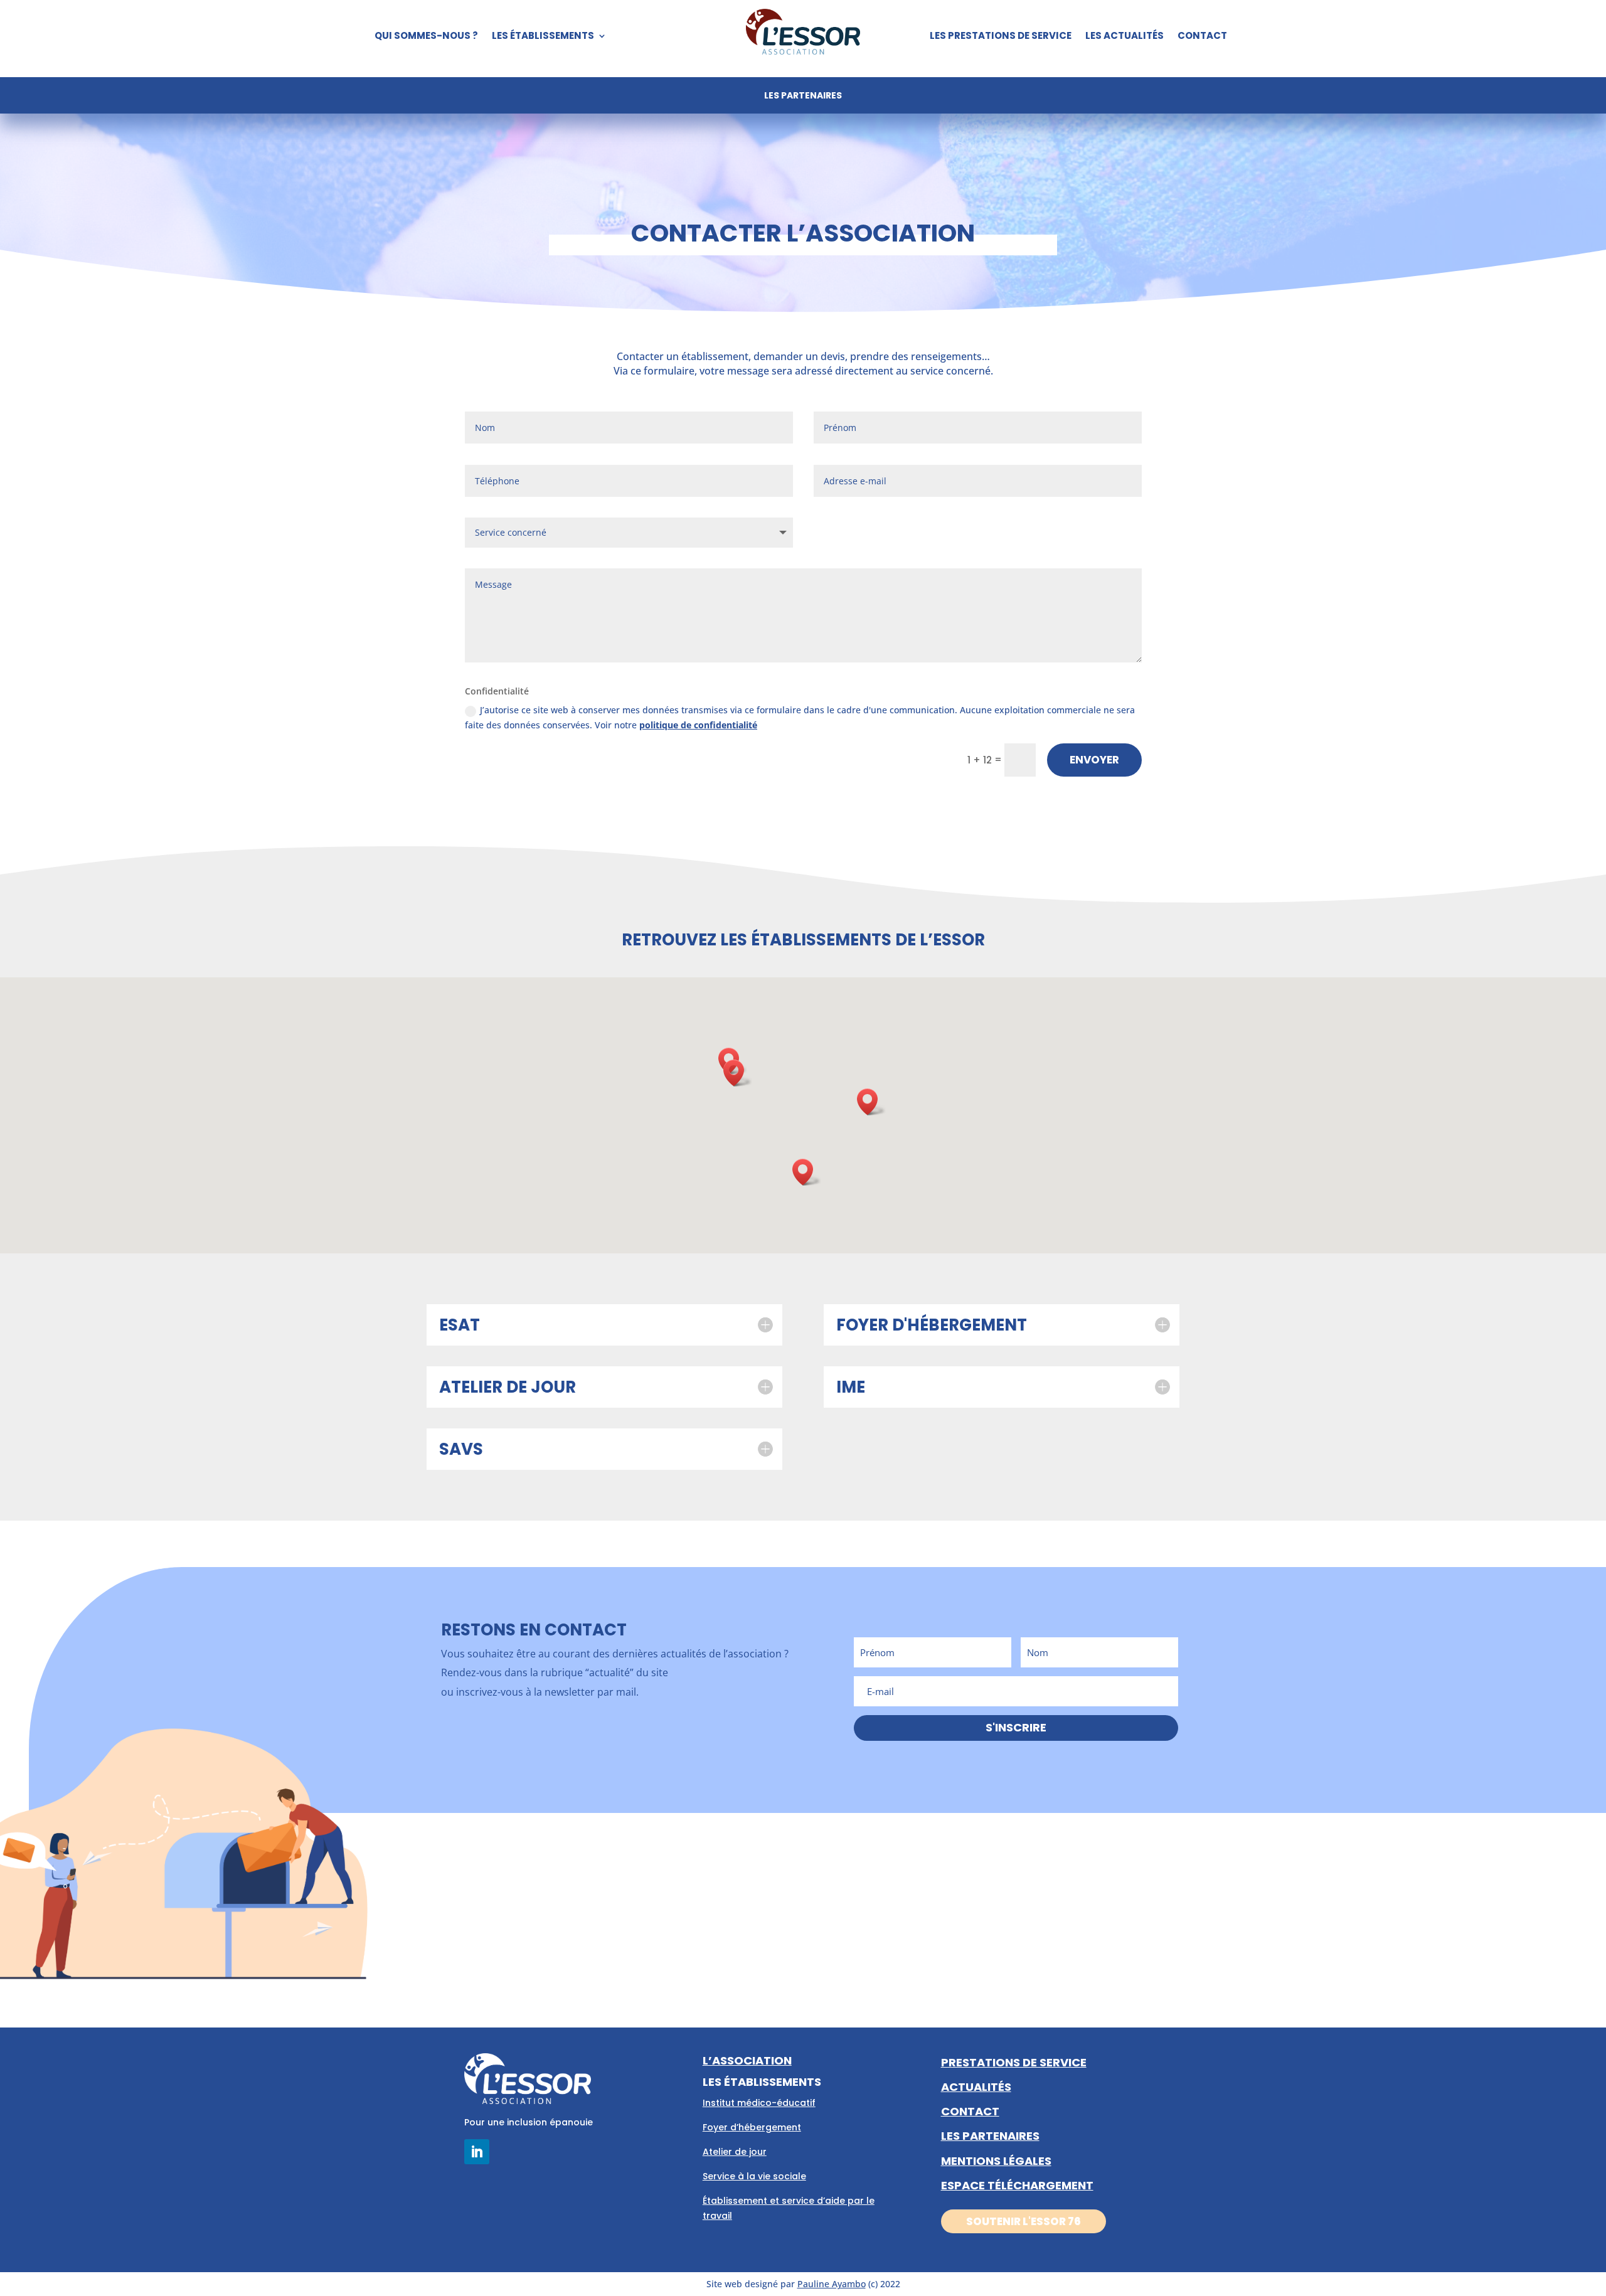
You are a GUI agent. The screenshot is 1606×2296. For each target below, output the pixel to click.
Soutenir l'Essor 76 (1024, 2221)
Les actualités (1125, 37)
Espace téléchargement (1017, 2185)
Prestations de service (1014, 2062)
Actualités (976, 2087)
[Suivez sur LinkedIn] (477, 2152)
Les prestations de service (1001, 37)
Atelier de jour (735, 2152)
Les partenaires (803, 96)
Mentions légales (996, 2161)
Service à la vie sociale (754, 2176)
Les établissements (543, 37)
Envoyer (1094, 760)
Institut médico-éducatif (759, 2103)
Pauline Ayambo (832, 2284)
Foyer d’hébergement (752, 2127)
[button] (807, 1172)
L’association (747, 2060)
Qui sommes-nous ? (426, 37)
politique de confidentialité (698, 725)
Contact (1202, 37)
